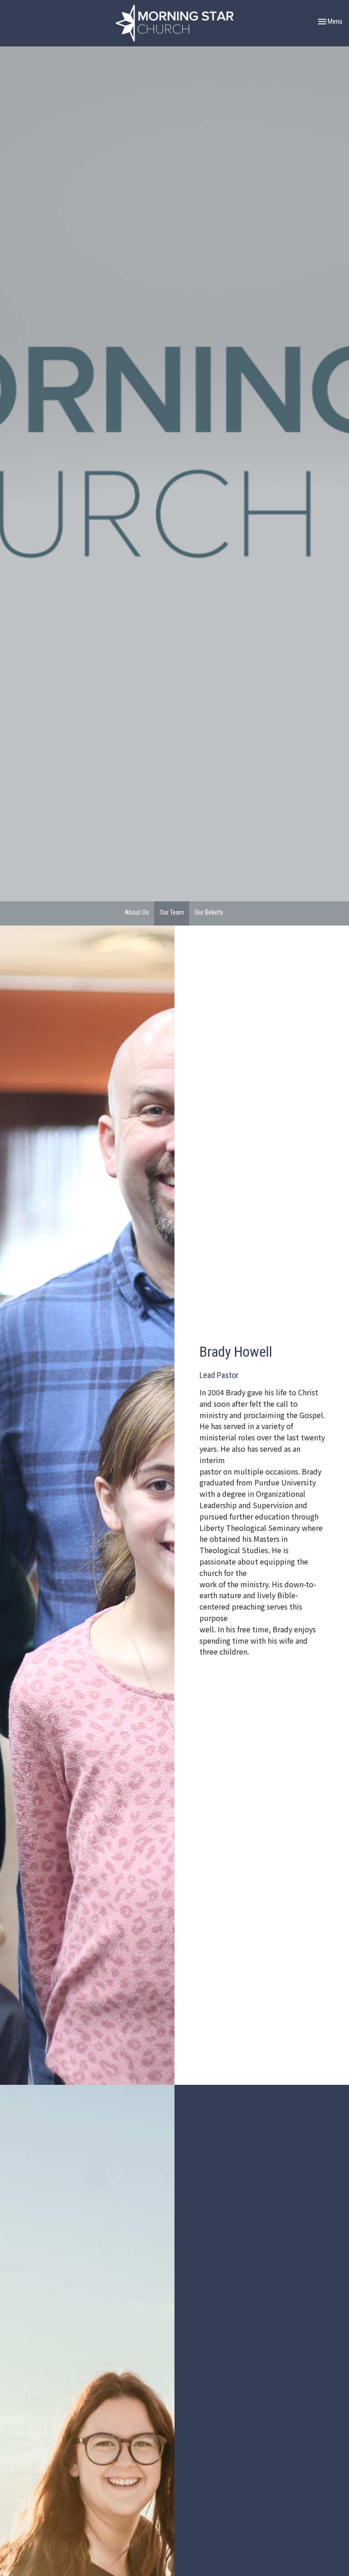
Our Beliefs (209, 912)
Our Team (172, 912)
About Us (137, 912)
